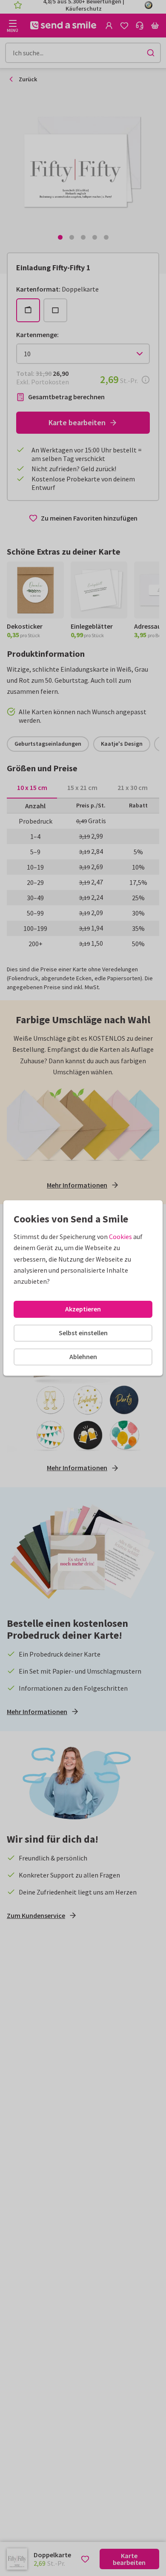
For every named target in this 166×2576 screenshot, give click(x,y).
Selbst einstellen (83, 1333)
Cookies (120, 1236)
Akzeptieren (83, 1309)
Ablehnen (83, 1357)
